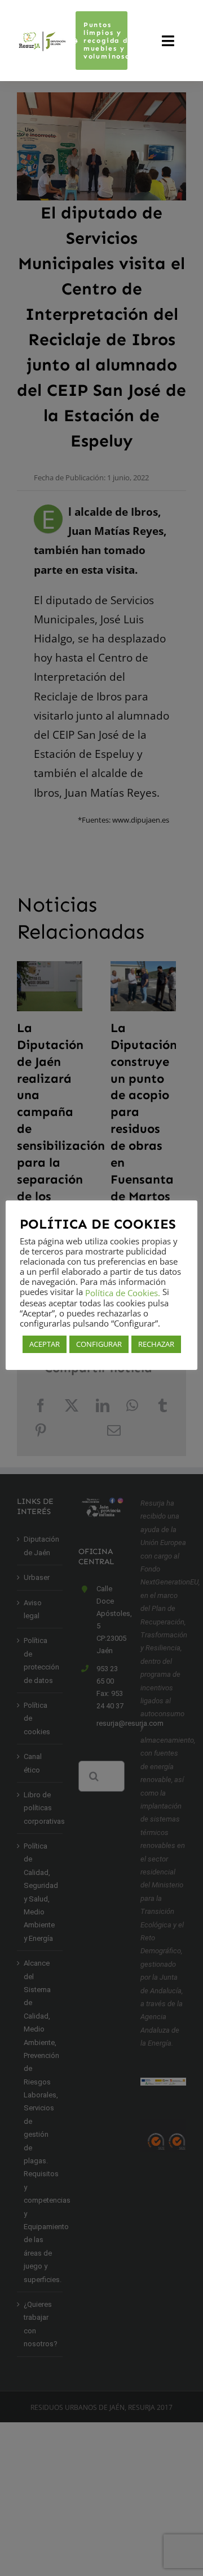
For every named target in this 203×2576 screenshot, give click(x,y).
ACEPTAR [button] (45, 1344)
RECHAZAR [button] (156, 1344)
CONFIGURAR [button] (99, 1344)
